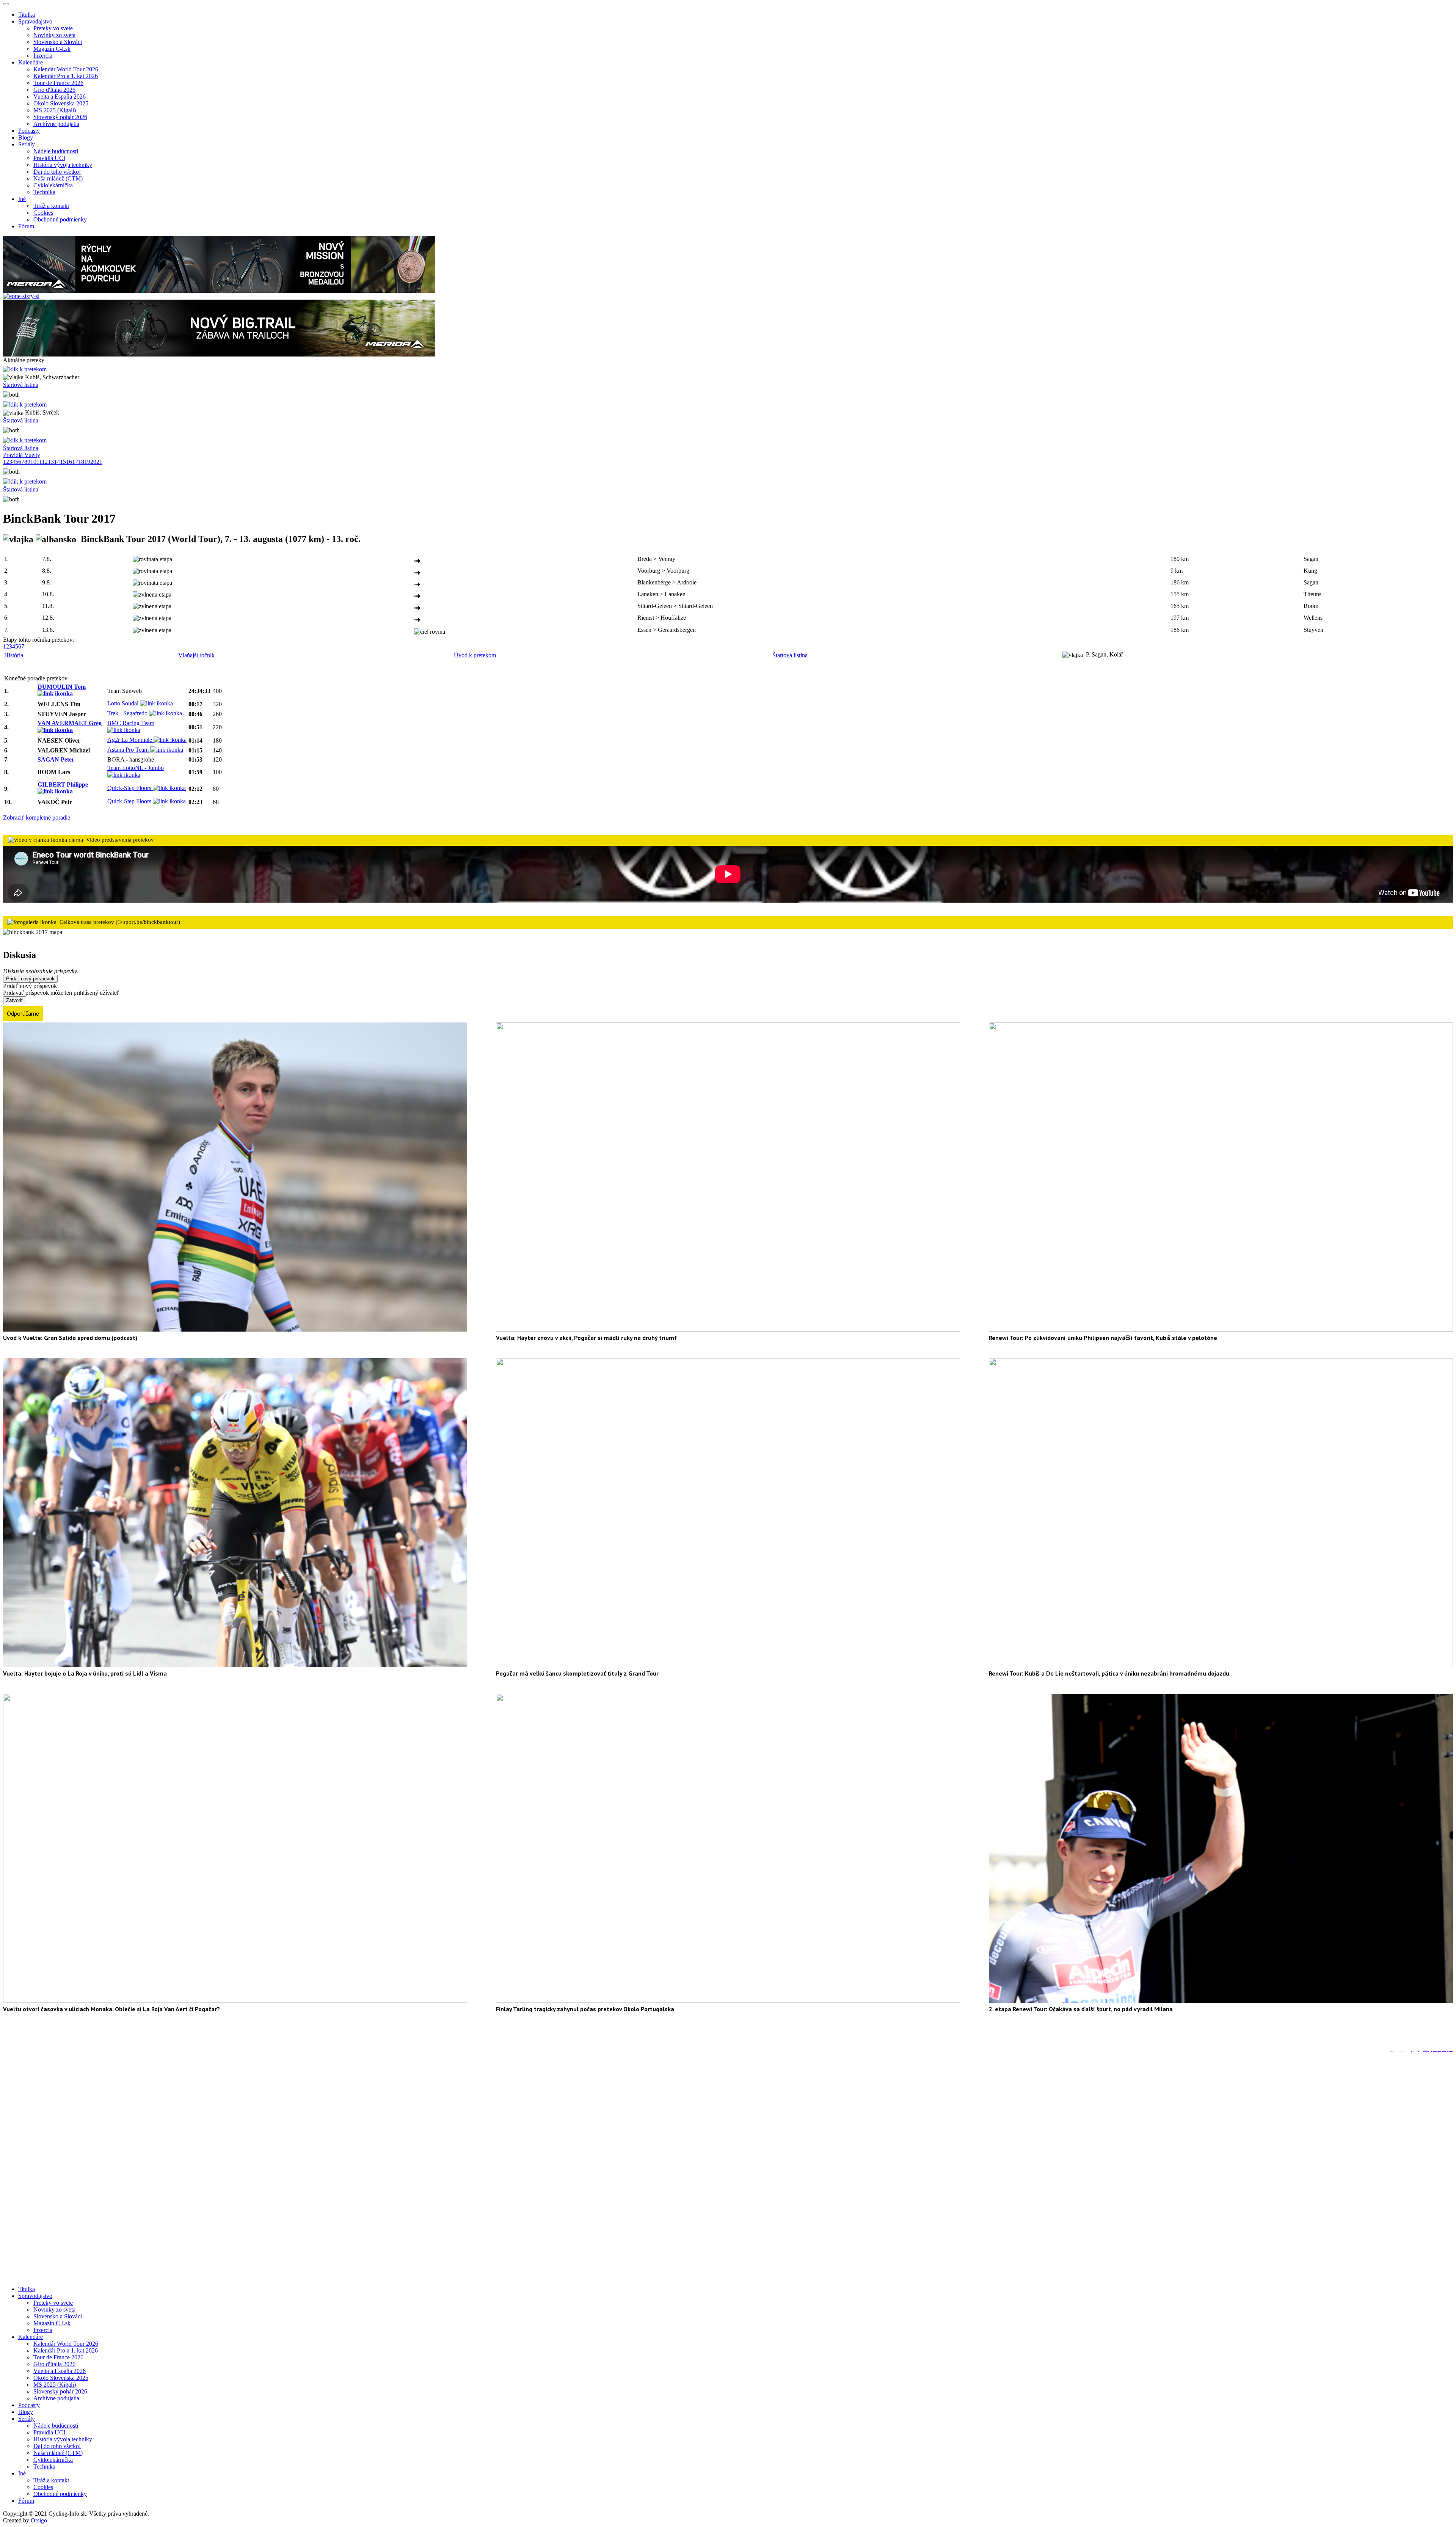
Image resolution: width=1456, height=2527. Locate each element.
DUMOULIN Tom (62, 687)
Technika (44, 192)
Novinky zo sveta (54, 35)
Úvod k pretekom (475, 655)
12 (45, 462)
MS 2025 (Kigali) (55, 110)
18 (81, 462)
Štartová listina (21, 385)
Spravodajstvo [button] (35, 21)
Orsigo (39, 2520)
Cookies (43, 213)
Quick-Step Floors (130, 788)
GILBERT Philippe (63, 784)
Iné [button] (22, 199)
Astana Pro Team (129, 750)
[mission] (219, 291)
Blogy (26, 137)
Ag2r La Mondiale (130, 740)
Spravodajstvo (35, 2296)
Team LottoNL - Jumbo (136, 768)
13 (51, 462)
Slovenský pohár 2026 (60, 117)
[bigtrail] (219, 354)
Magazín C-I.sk (52, 49)
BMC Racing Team (131, 723)
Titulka (27, 15)
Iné (22, 2473)
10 (33, 462)
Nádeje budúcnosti (56, 151)
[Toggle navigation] (6, 4)
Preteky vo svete (53, 28)
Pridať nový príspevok (30, 979)
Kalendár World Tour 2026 (66, 69)
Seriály (27, 2419)
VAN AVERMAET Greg (70, 723)
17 (75, 462)
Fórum (26, 226)
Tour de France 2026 (58, 83)
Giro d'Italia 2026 (54, 90)
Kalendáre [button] (31, 62)
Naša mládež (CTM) (58, 178)
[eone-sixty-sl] (21, 296)
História (14, 655)
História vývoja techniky (63, 165)
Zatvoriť (15, 1000)
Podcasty (29, 131)
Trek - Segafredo (128, 713)
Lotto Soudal (124, 703)
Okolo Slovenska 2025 (61, 103)
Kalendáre (31, 2337)
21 (99, 462)
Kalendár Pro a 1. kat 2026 (66, 76)
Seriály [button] (27, 144)
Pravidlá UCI (49, 158)
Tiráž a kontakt (51, 206)
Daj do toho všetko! (57, 172)
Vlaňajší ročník (196, 655)
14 (57, 462)
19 (87, 462)
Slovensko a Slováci (58, 42)
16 (69, 462)
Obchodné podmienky (60, 219)
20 (93, 462)
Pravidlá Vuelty (22, 455)
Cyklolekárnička (53, 185)
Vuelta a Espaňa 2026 (60, 97)
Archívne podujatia (56, 124)
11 (39, 462)
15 (63, 462)
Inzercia (43, 56)
